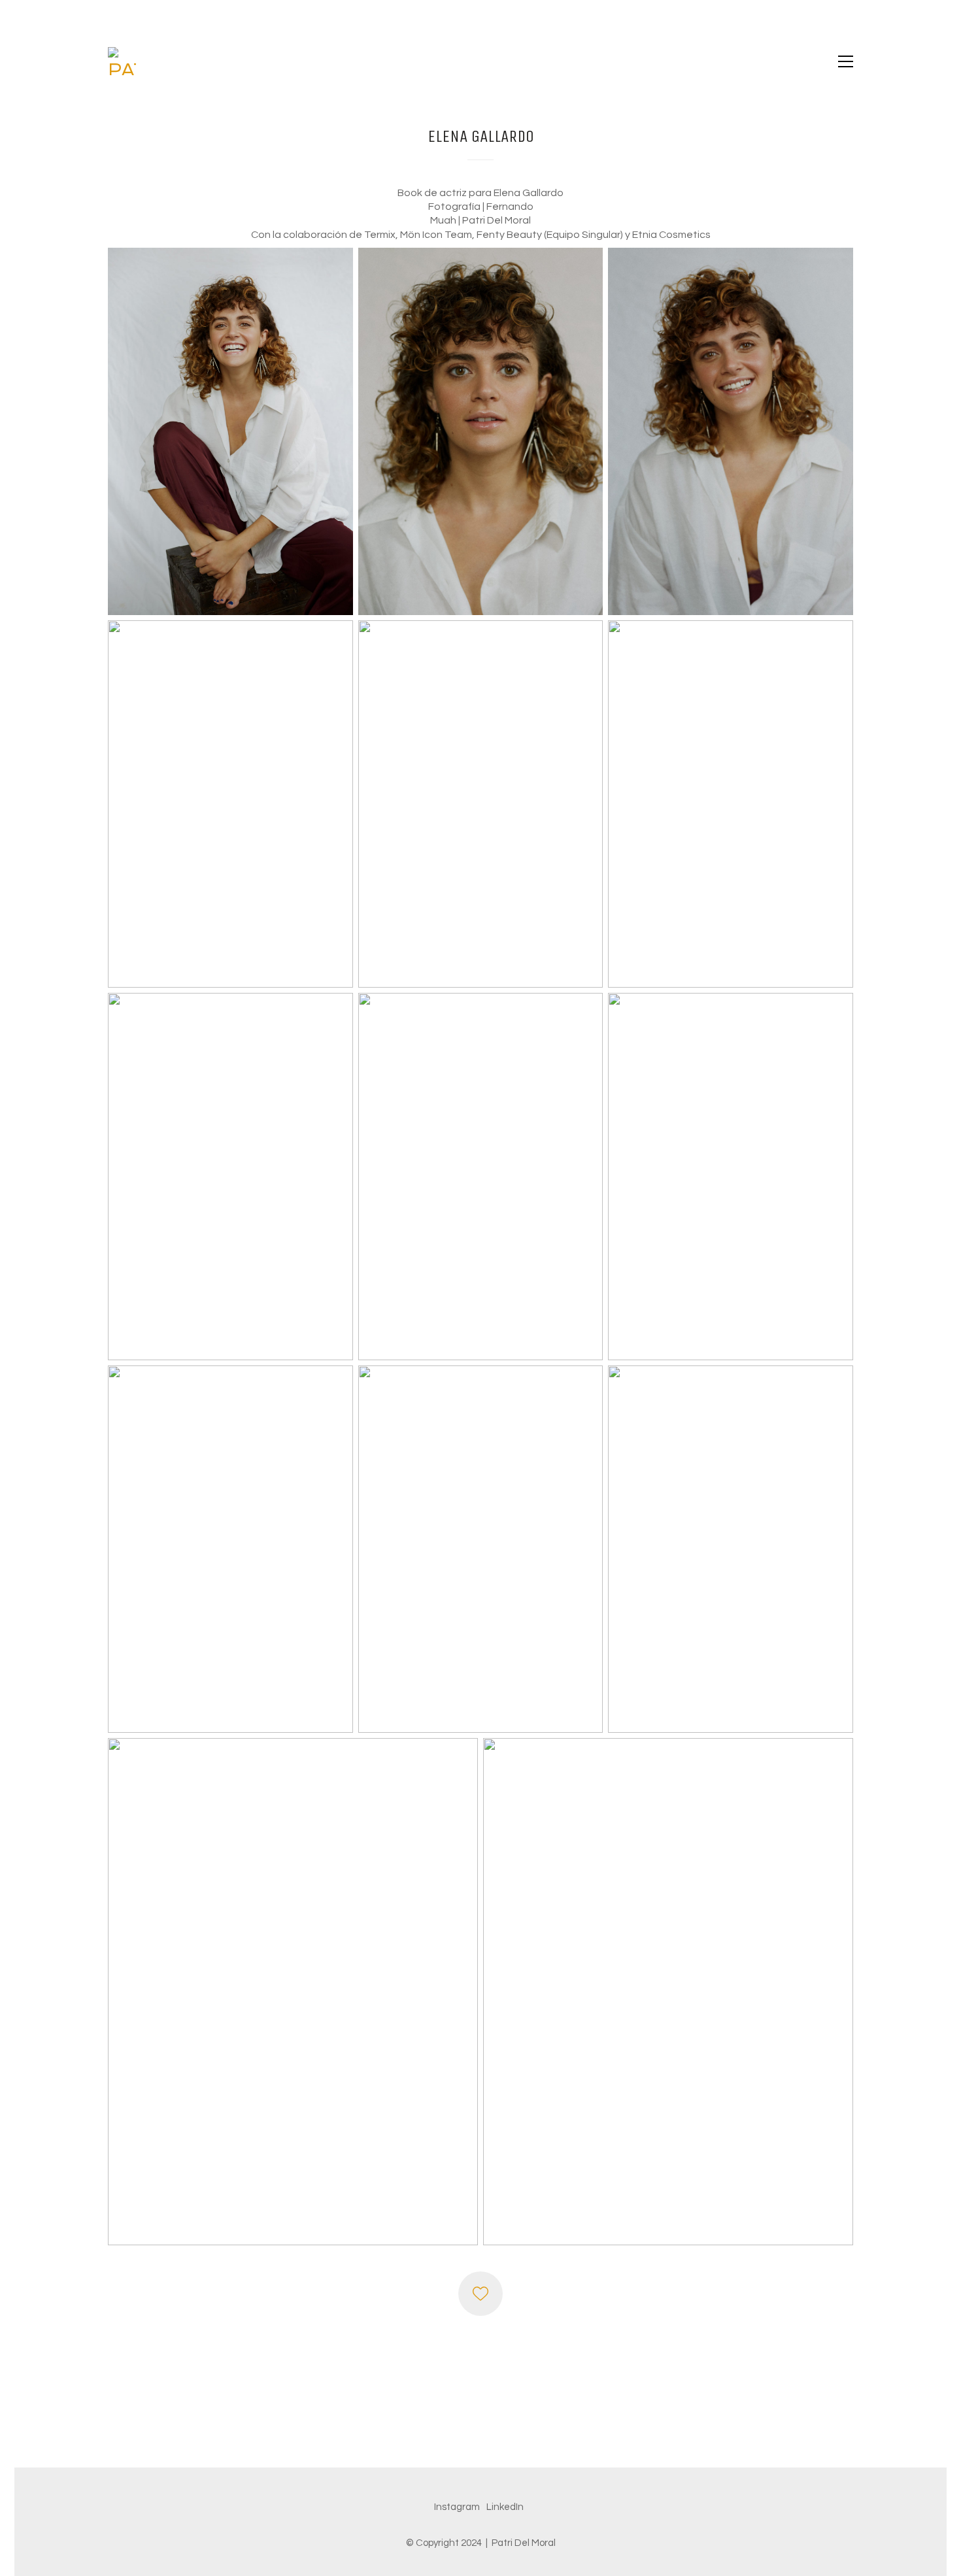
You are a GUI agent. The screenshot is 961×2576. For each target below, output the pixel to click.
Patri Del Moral (524, 2543)
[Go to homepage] (122, 61)
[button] (846, 61)
